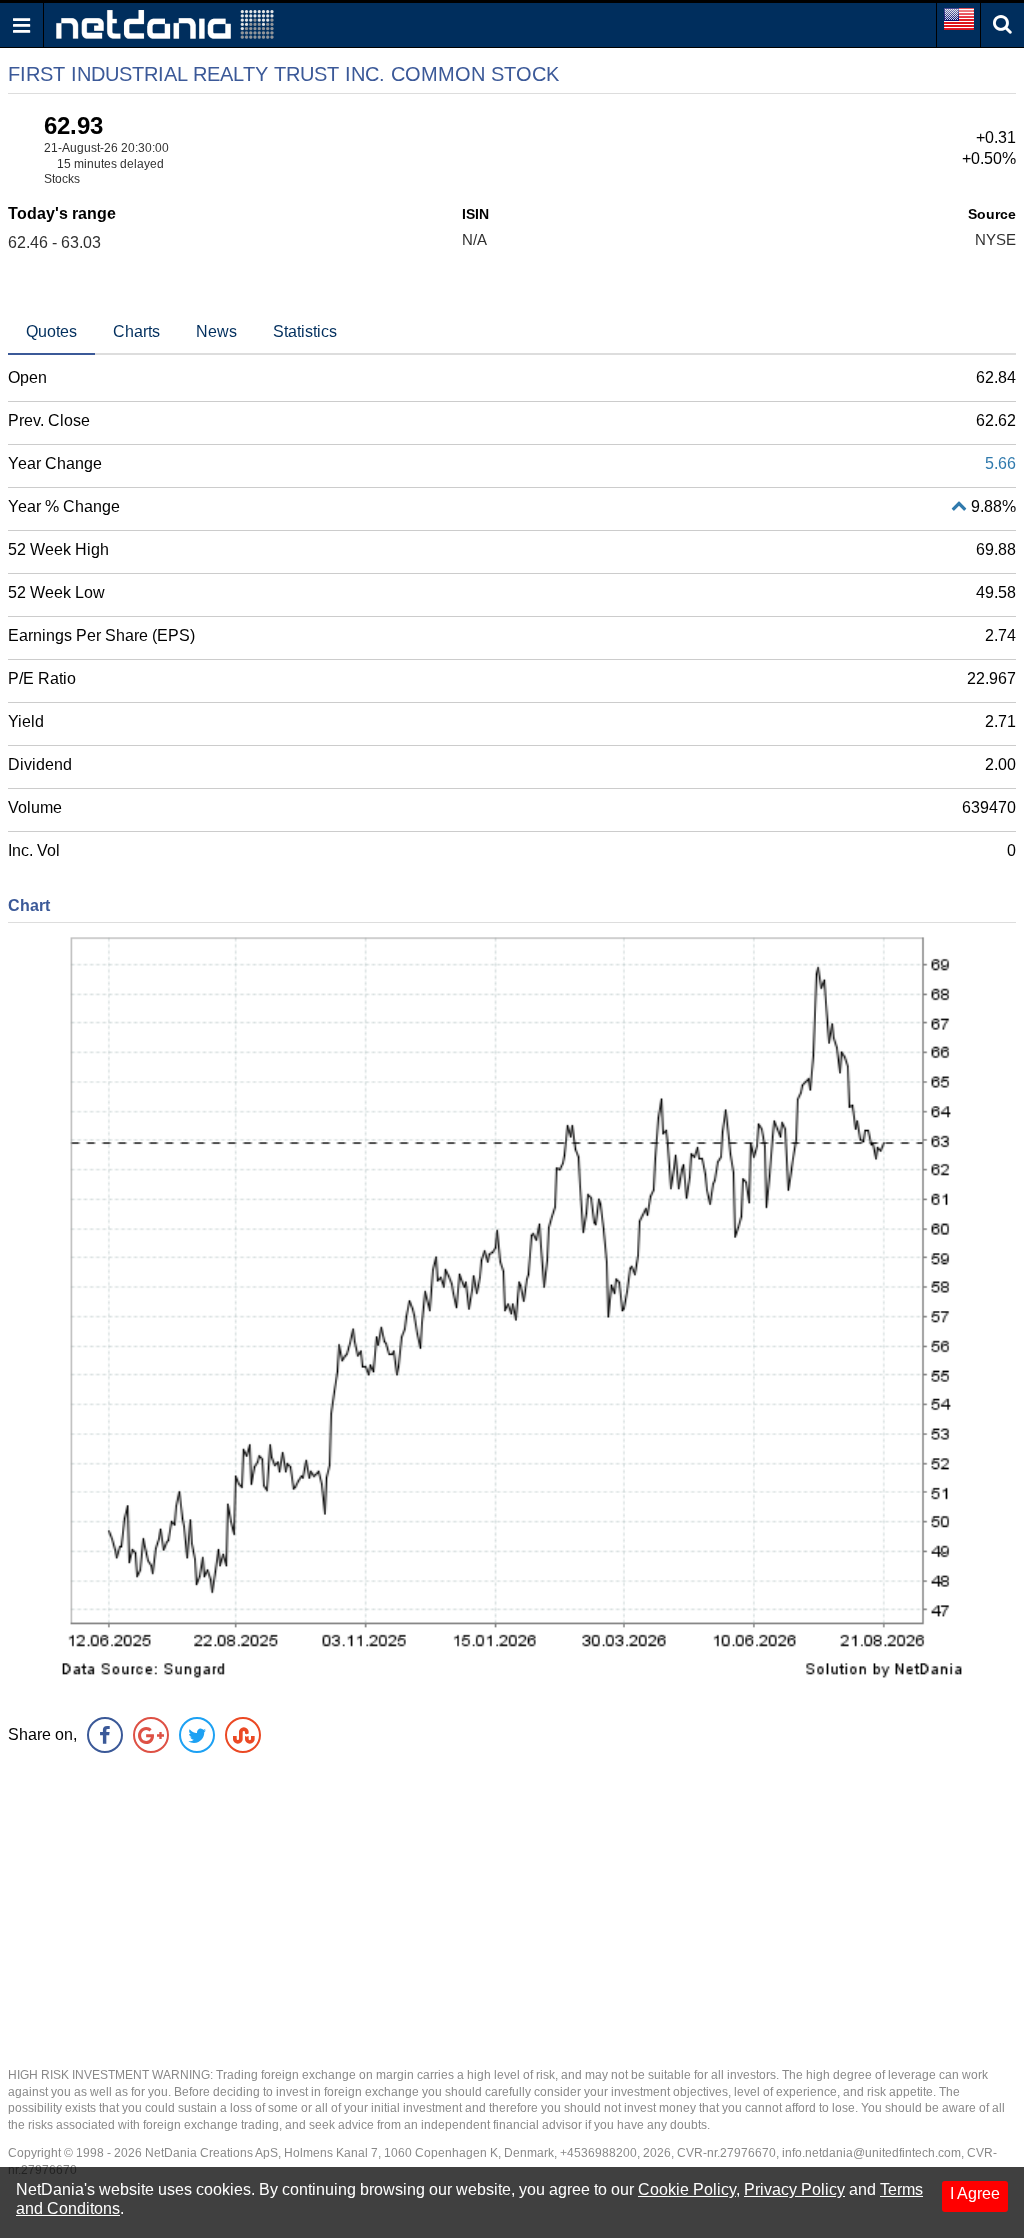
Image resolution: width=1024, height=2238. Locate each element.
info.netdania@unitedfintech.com (871, 2153)
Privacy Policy (794, 2189)
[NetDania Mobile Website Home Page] (165, 23)
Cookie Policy (687, 2189)
